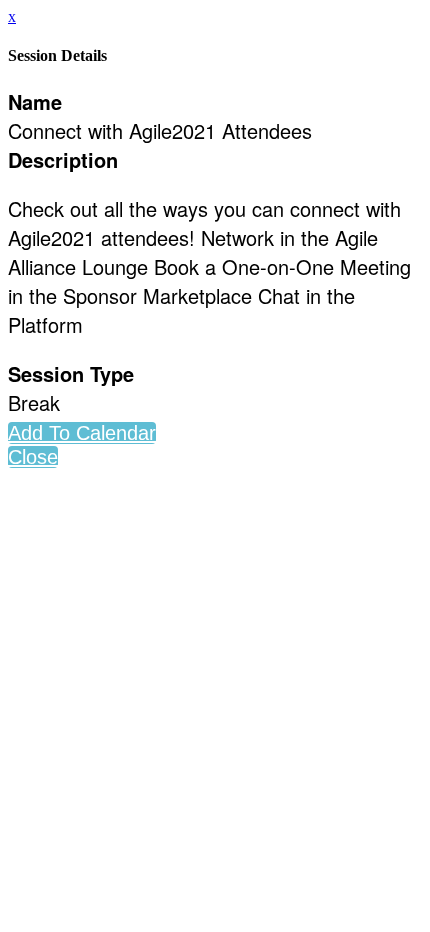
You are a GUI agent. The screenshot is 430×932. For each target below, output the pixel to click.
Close (33, 457)
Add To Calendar (82, 433)
